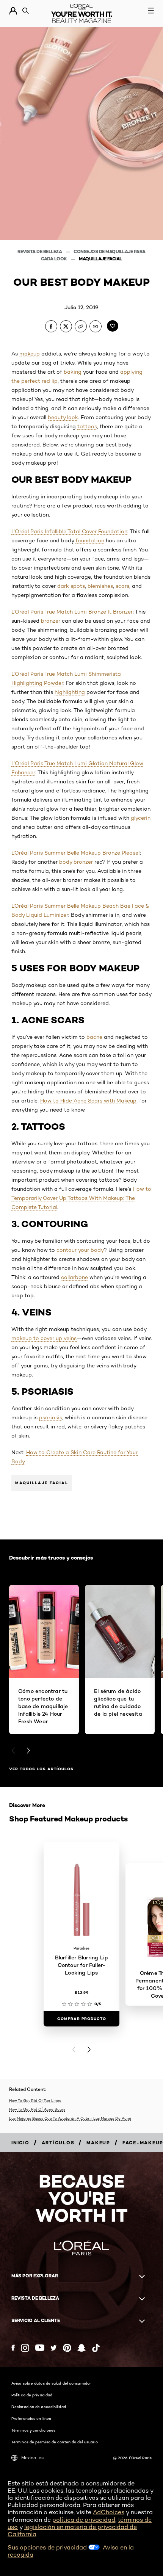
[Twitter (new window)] (54, 2348)
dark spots (71, 586)
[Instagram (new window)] (25, 2348)
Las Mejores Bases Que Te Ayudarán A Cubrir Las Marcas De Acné (70, 2118)
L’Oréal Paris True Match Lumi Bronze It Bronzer (72, 612)
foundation (90, 540)
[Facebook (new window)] (13, 2348)
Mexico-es (32, 2458)
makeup (30, 354)
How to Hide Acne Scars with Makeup (88, 1101)
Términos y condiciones (33, 2430)
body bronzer (76, 862)
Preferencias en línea (31, 2418)
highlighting (70, 692)
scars (122, 586)
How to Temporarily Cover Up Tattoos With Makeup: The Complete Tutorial (81, 1198)
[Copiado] (81, 326)
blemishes (100, 586)
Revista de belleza (40, 251)
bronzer (51, 621)
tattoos (87, 426)
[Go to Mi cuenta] (13, 11)
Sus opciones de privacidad (48, 2547)
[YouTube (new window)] (40, 2348)
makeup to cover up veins (44, 1338)
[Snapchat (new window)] (81, 2348)
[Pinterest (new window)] (67, 2348)
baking (73, 372)
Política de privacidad (32, 2395)
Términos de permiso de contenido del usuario (55, 2442)
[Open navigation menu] (151, 11)
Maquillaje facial (100, 259)
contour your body (80, 1250)
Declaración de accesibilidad (39, 2407)
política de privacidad (84, 2520)
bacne (94, 1037)
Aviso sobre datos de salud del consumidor (51, 2383)
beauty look (63, 417)
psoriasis (51, 1417)
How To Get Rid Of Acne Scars (37, 2109)
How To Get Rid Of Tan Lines (35, 2100)
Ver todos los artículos (41, 1769)
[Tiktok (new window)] (96, 2348)
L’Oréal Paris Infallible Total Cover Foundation (69, 531)
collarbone (74, 1277)
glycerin (141, 818)
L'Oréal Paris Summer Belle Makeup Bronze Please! (76, 853)
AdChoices (109, 2512)
